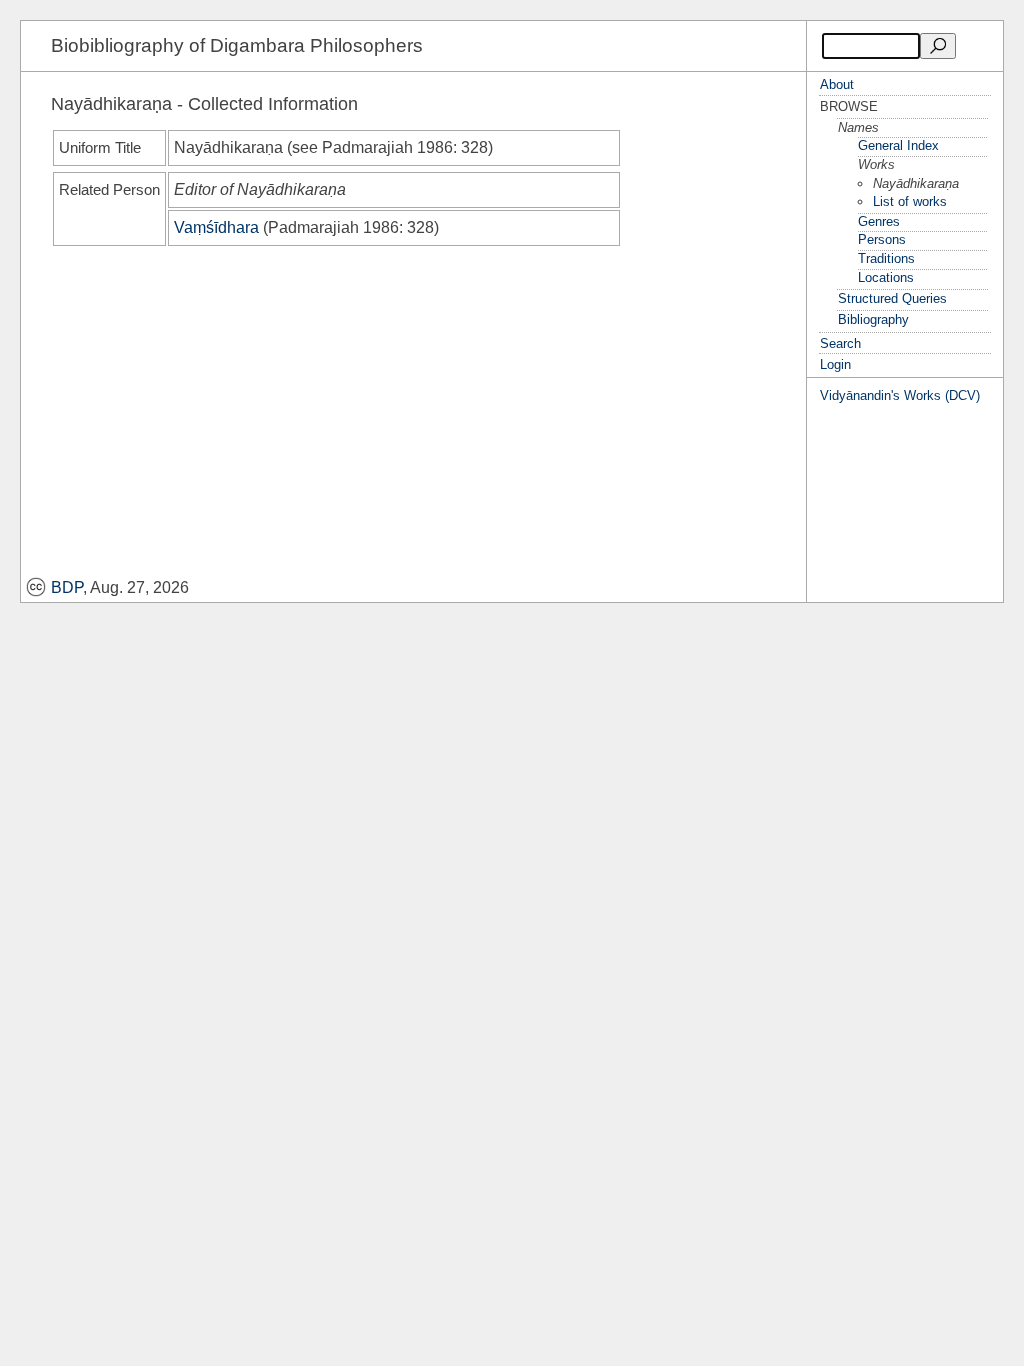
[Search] (938, 46)
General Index (898, 145)
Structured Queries (892, 298)
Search (840, 343)
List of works (910, 201)
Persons (882, 239)
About (837, 84)
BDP (67, 587)
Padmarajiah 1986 (387, 147)
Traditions (886, 258)
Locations (886, 277)
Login (835, 364)
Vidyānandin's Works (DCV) (900, 395)
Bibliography (873, 319)
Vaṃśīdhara (216, 227)
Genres (879, 221)
